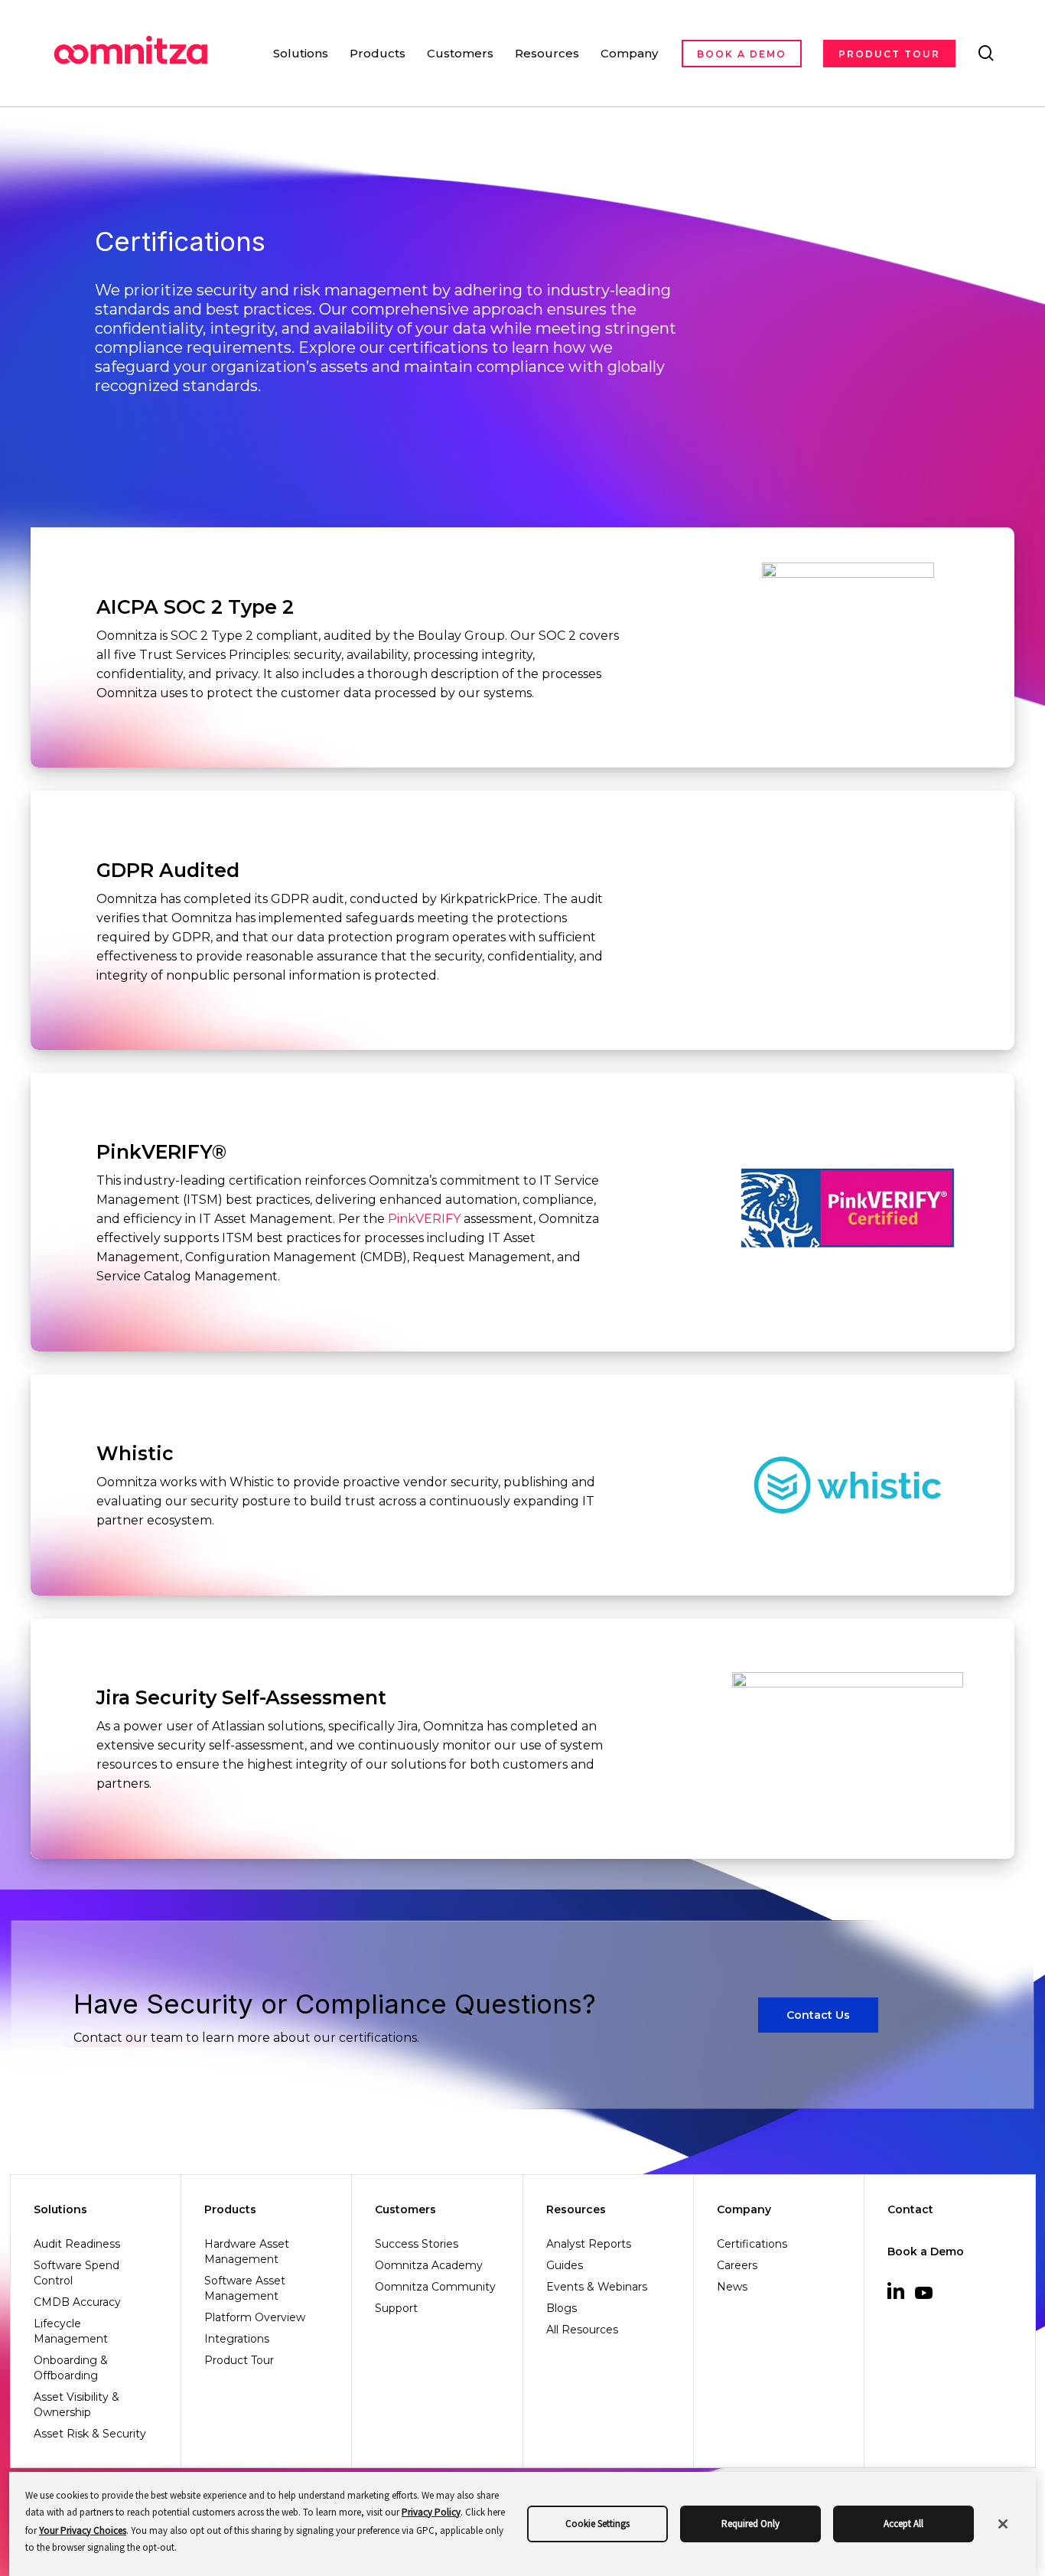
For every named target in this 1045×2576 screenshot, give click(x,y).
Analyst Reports (589, 2244)
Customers (405, 2209)
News (732, 2287)
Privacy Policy (431, 2512)
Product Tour (239, 2360)
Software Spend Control (77, 2273)
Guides (565, 2265)
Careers (737, 2265)
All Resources (582, 2330)
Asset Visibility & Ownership (77, 2405)
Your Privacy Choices (83, 2530)
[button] (818, 2015)
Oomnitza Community (435, 2287)
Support (396, 2308)
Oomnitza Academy (429, 2265)
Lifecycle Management (71, 2331)
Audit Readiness (77, 2244)
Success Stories (417, 2244)
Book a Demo (926, 2252)
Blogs (562, 2308)
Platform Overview (255, 2317)
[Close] (1003, 2524)
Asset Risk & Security (90, 2434)
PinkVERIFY (424, 1219)
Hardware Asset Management (247, 2252)
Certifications (752, 2244)
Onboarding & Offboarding (71, 2368)
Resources (576, 2209)
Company (744, 2209)
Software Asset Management (245, 2288)
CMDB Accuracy (77, 2302)
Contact (910, 2209)
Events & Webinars (597, 2287)
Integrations (237, 2339)
